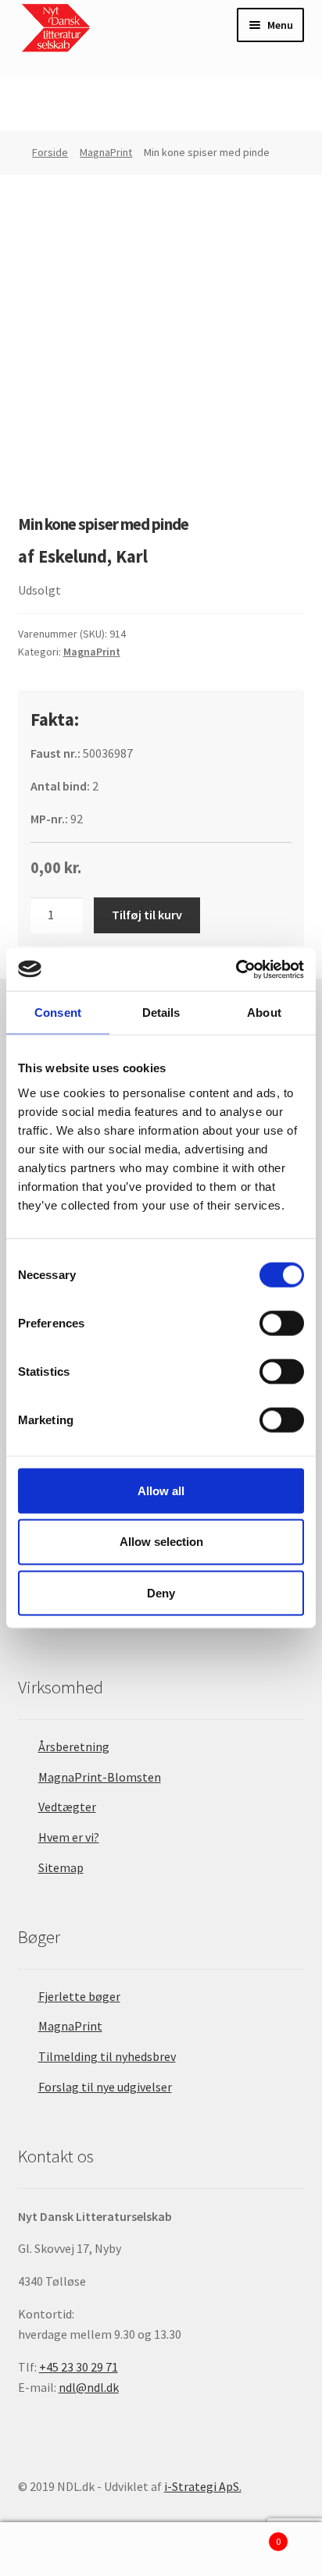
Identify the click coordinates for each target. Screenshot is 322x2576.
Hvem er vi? (69, 1837)
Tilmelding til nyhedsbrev (107, 2056)
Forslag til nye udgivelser (105, 2087)
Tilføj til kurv (147, 915)
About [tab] (264, 1013)
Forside (50, 152)
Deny (161, 1593)
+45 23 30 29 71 (79, 2367)
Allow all (161, 1490)
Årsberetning (74, 1746)
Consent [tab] (58, 1013)
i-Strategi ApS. (203, 2486)
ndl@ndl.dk (89, 2387)
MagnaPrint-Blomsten (100, 1777)
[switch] (282, 1323)
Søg (161, 2549)
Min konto (54, 2549)
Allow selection (161, 1542)
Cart (248, 2536)
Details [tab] (161, 1013)
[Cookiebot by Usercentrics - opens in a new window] (236, 969)
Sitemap (61, 1867)
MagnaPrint (106, 152)
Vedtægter (67, 1807)
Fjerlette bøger (79, 1996)
